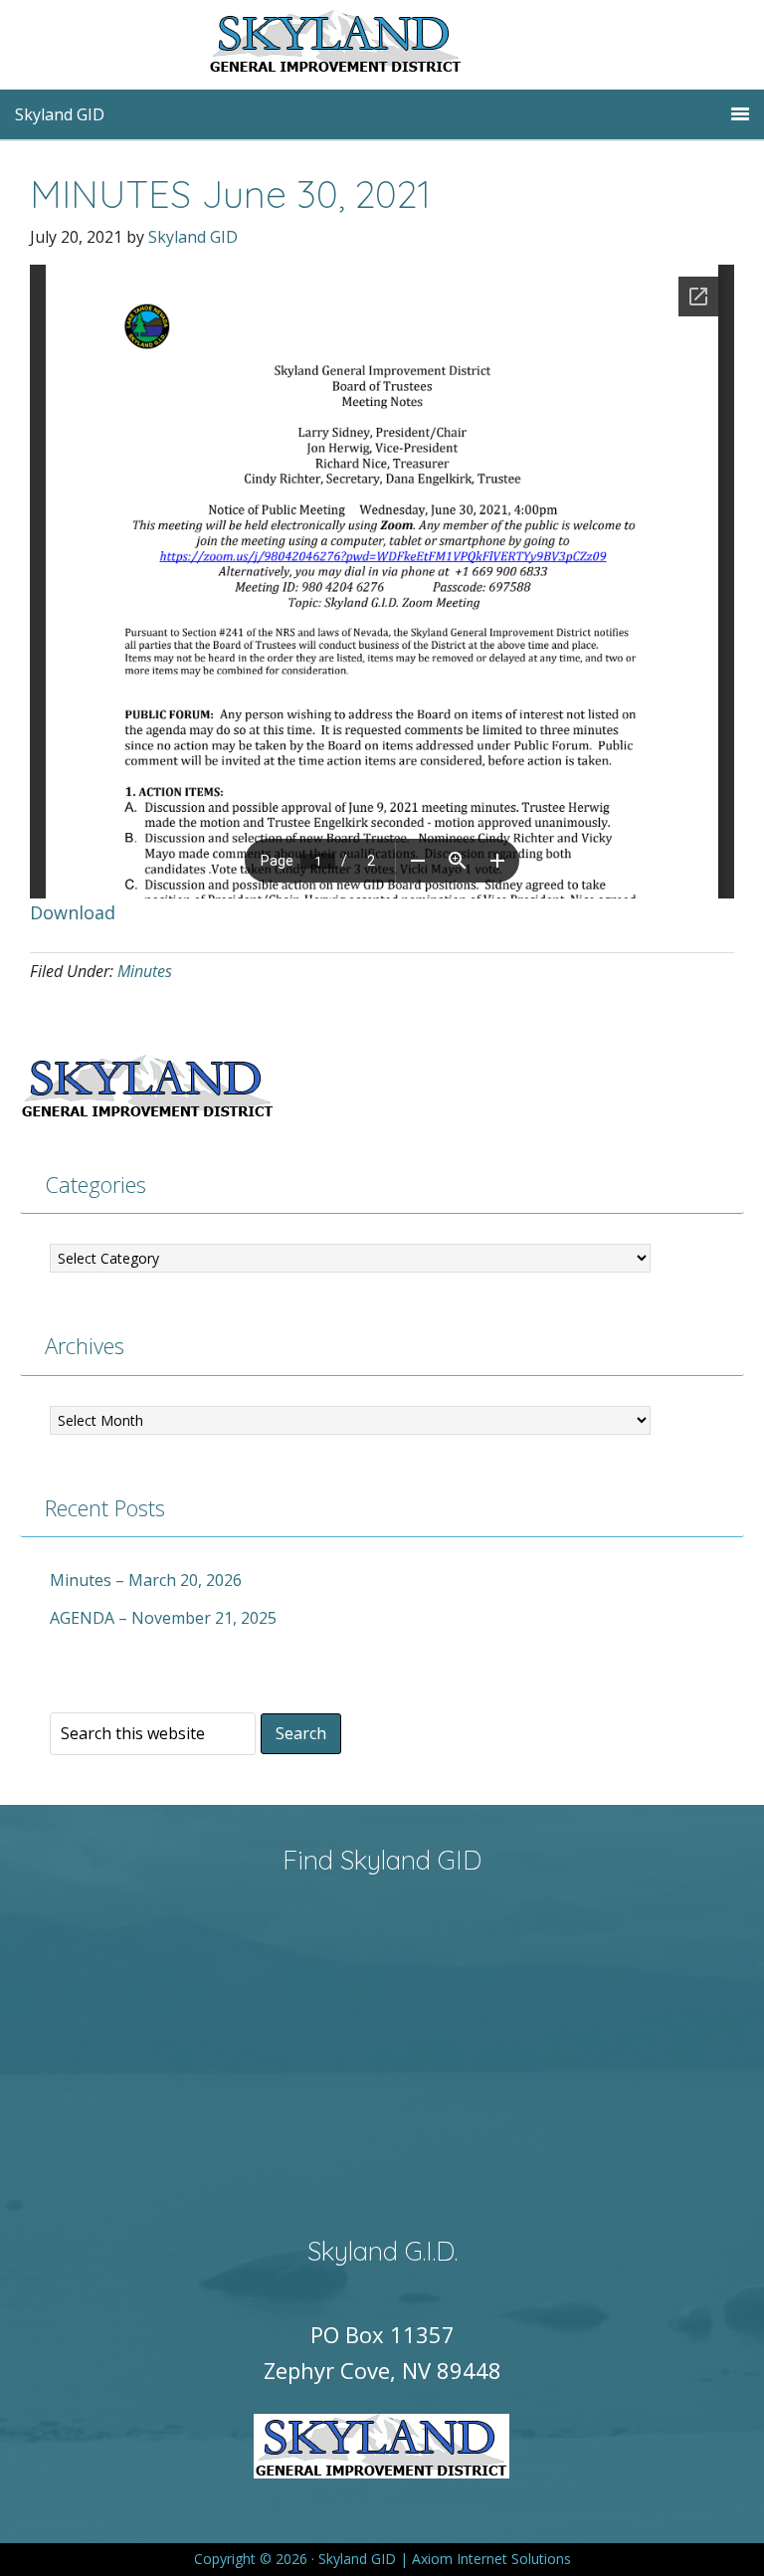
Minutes (145, 971)
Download (73, 912)
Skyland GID (382, 45)
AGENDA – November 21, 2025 (163, 1618)
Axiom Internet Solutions (491, 2559)
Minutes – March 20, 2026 (146, 1580)
